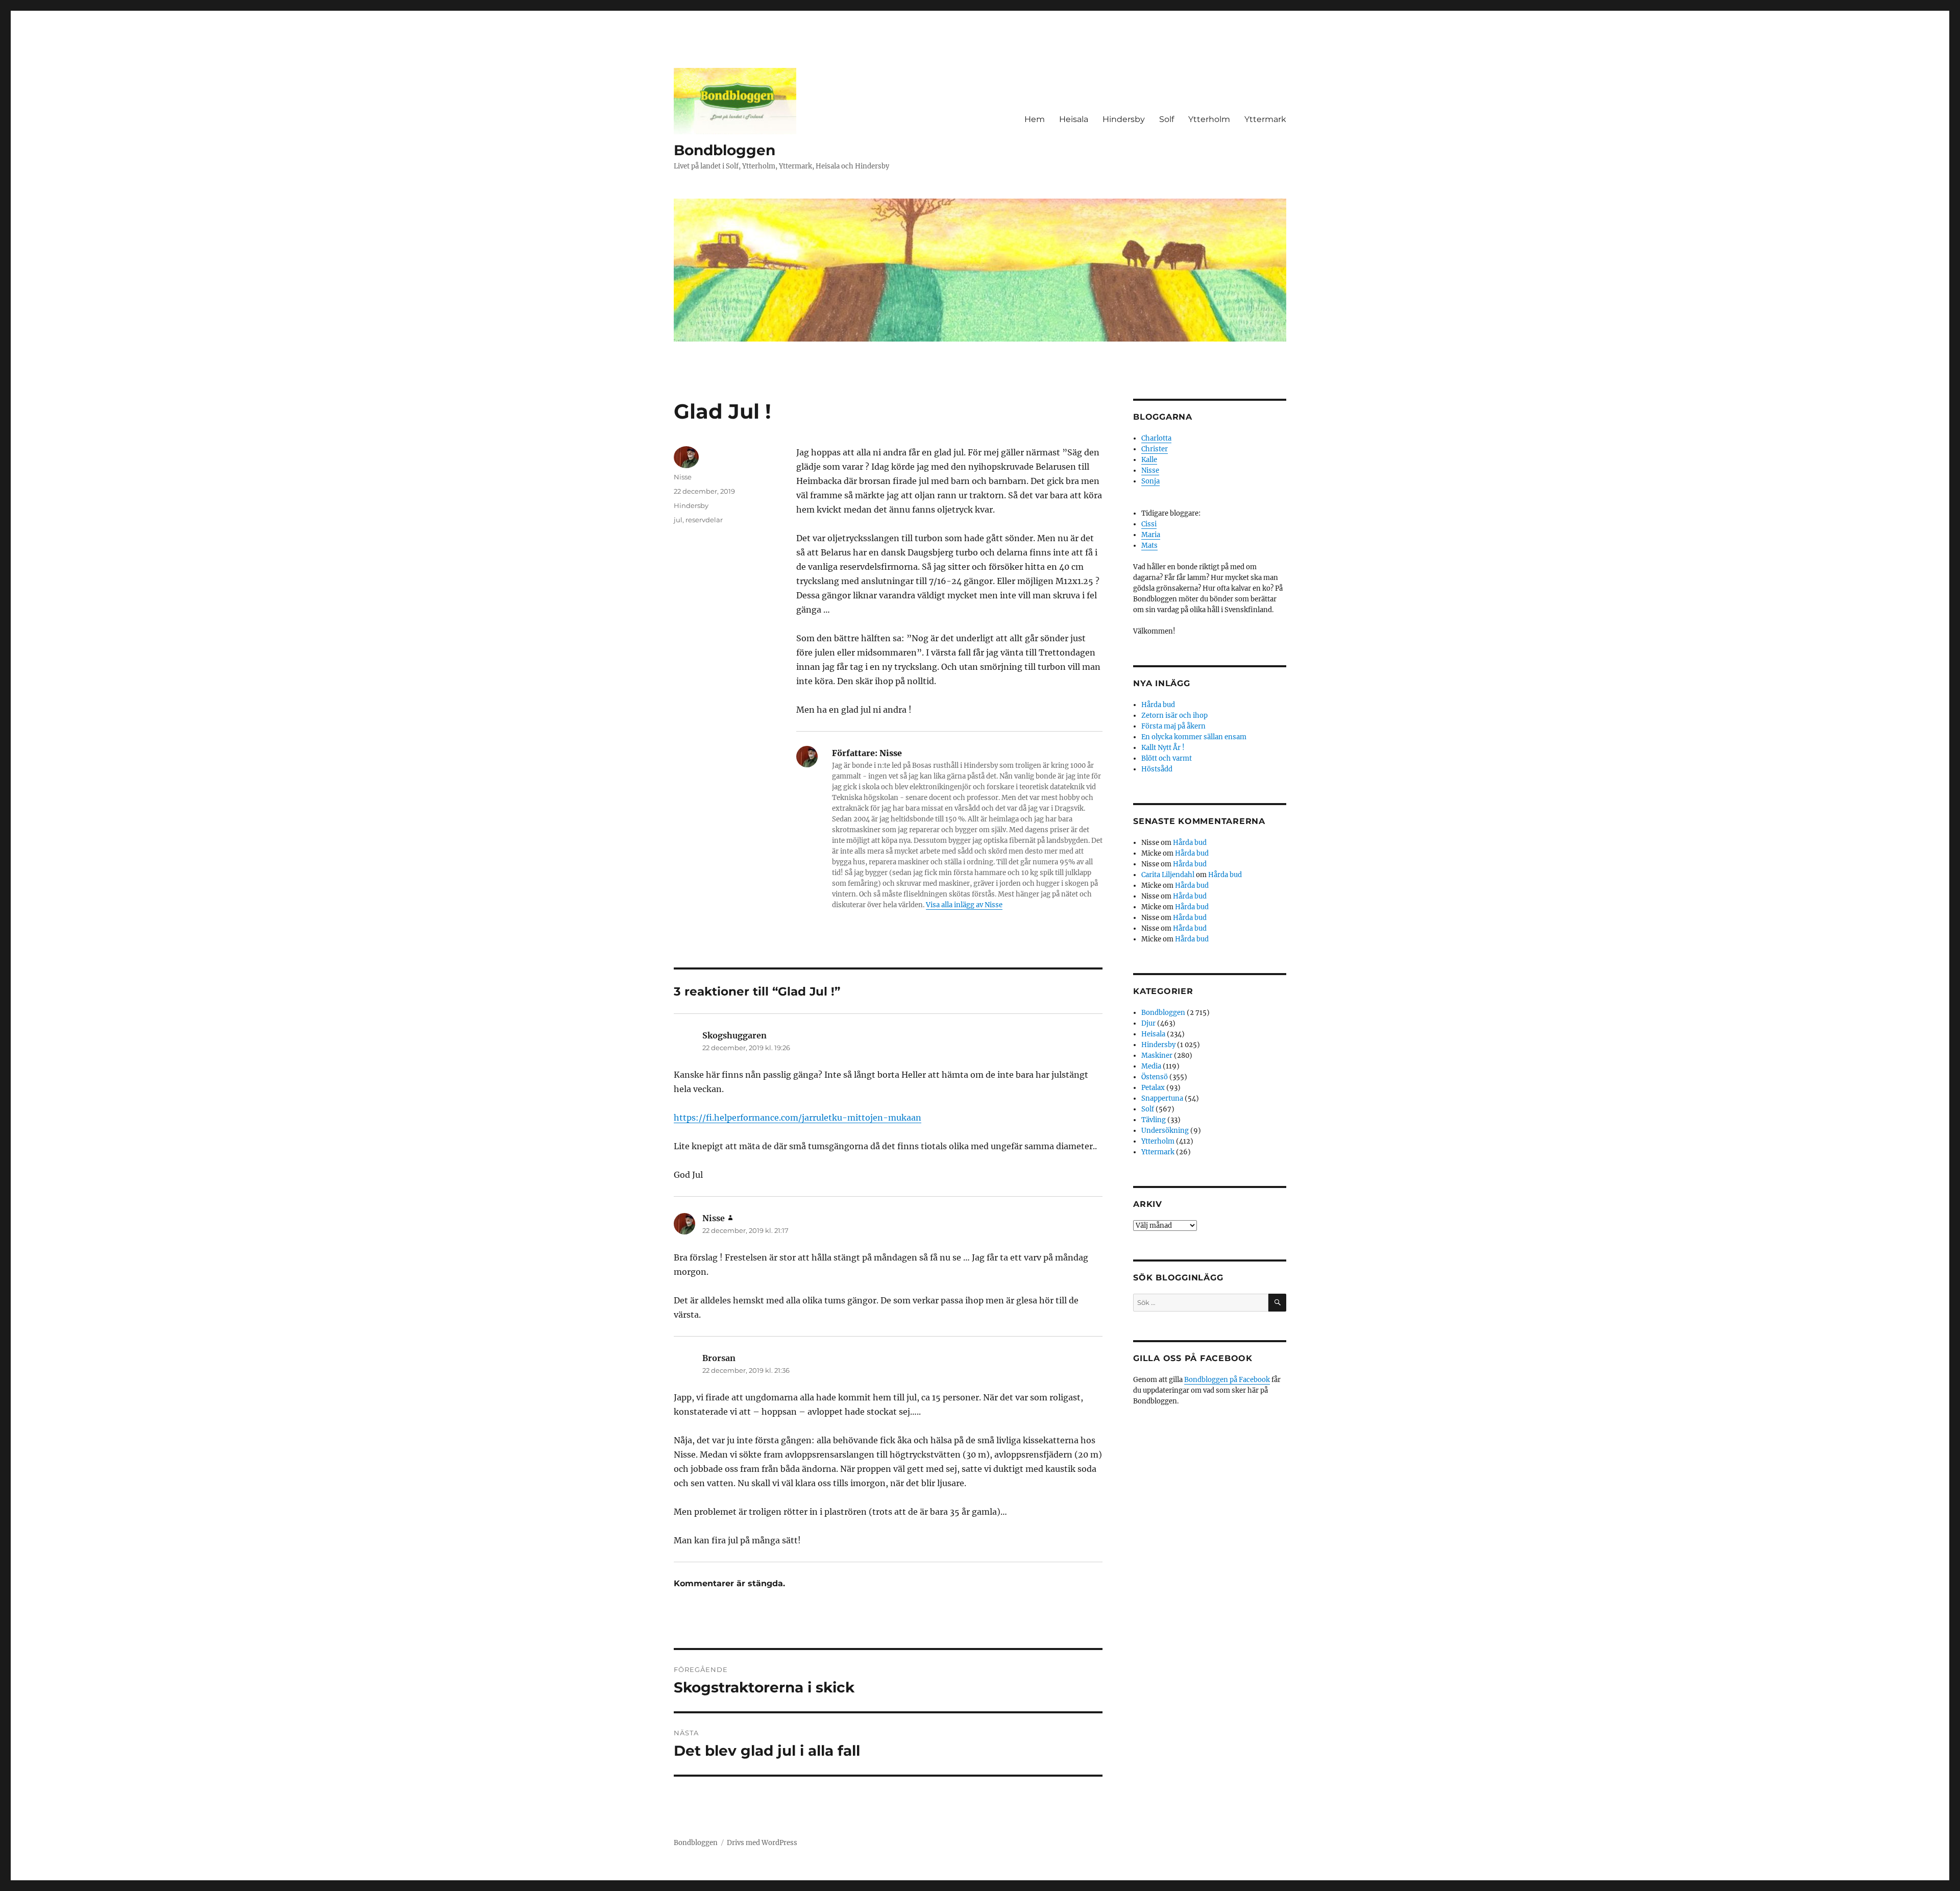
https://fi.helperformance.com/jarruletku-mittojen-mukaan (798, 1118)
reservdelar (704, 520)
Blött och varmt (1167, 758)
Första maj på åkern (1173, 726)
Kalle (1149, 460)
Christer (1155, 449)
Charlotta (1156, 438)
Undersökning (1165, 1131)
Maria (1151, 535)
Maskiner (1157, 1056)
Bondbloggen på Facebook (1227, 1380)
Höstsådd (1157, 769)
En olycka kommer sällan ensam (1194, 737)
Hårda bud (1158, 705)
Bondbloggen (725, 150)
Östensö (1155, 1077)
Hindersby (1124, 119)
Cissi (1149, 524)
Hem (1035, 119)
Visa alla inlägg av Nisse (964, 905)
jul (678, 520)
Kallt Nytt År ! (1163, 748)
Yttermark (1265, 119)
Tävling (1154, 1120)
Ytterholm (1209, 119)
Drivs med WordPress (762, 1843)
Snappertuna (1162, 1098)
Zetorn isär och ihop (1174, 716)
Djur (1148, 1023)
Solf (1167, 119)
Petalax (1153, 1088)
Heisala (1074, 119)
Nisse (683, 477)
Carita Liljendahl (1168, 875)
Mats (1149, 546)
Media (1151, 1066)
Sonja (1150, 481)
